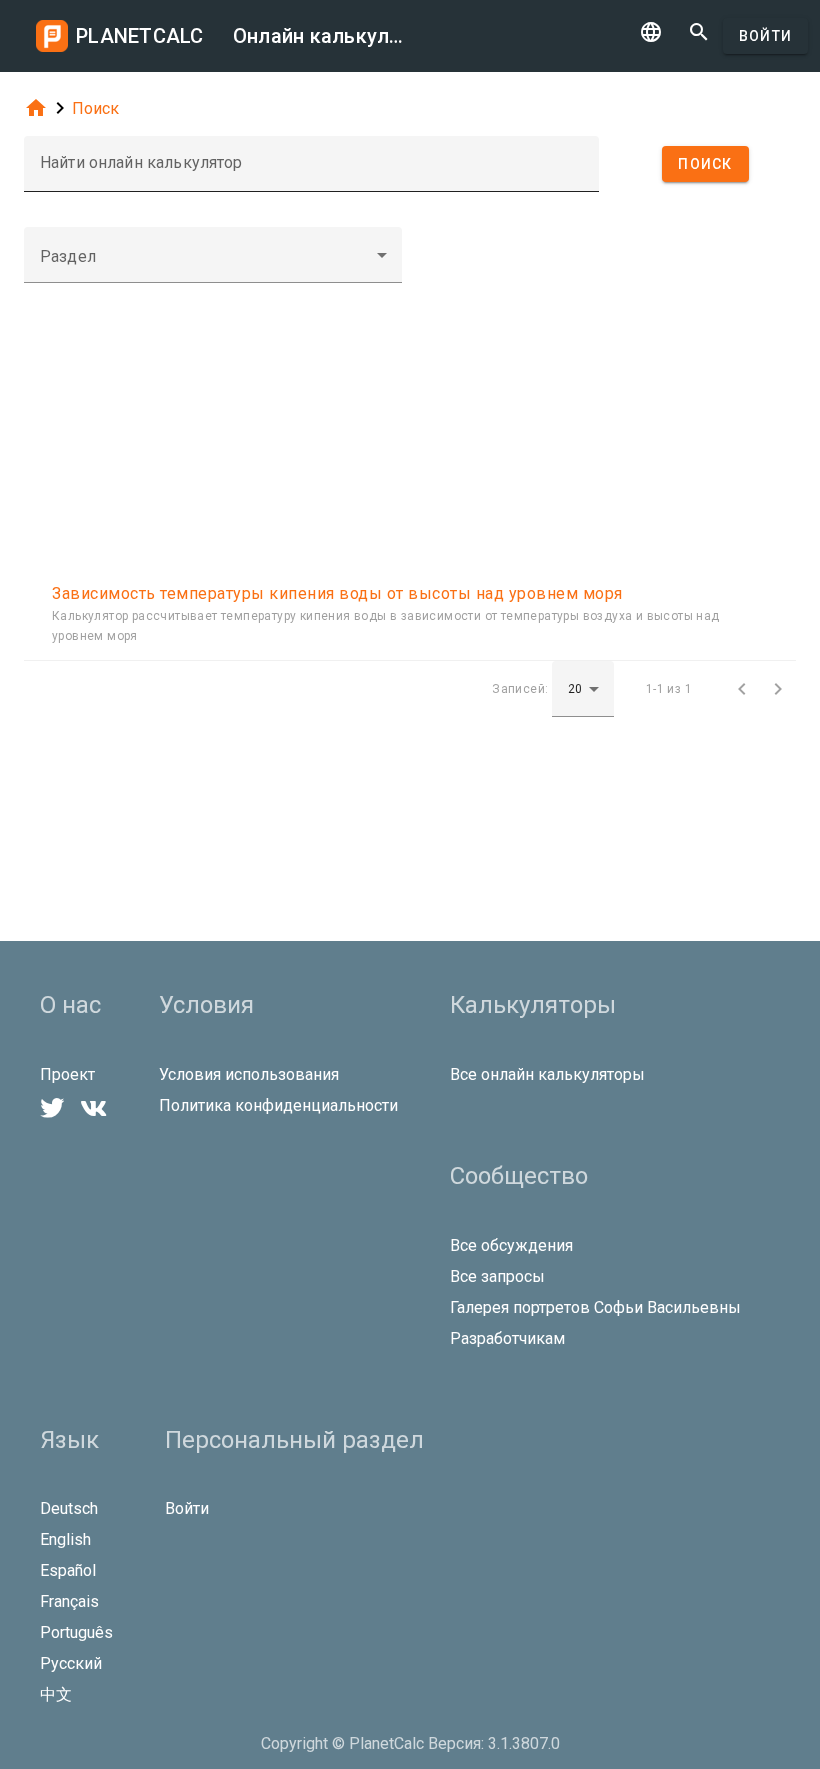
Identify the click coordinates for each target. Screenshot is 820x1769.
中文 (56, 1694)
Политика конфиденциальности (278, 1105)
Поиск (95, 108)
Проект (67, 1074)
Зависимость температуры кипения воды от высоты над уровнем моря (337, 593)
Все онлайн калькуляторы (547, 1074)
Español (68, 1570)
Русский (71, 1663)
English (65, 1539)
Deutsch (69, 1508)
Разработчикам (507, 1338)
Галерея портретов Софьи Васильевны (595, 1307)
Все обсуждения (511, 1245)
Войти (765, 36)
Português (76, 1632)
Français (69, 1601)
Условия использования (249, 1074)
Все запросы (497, 1276)
